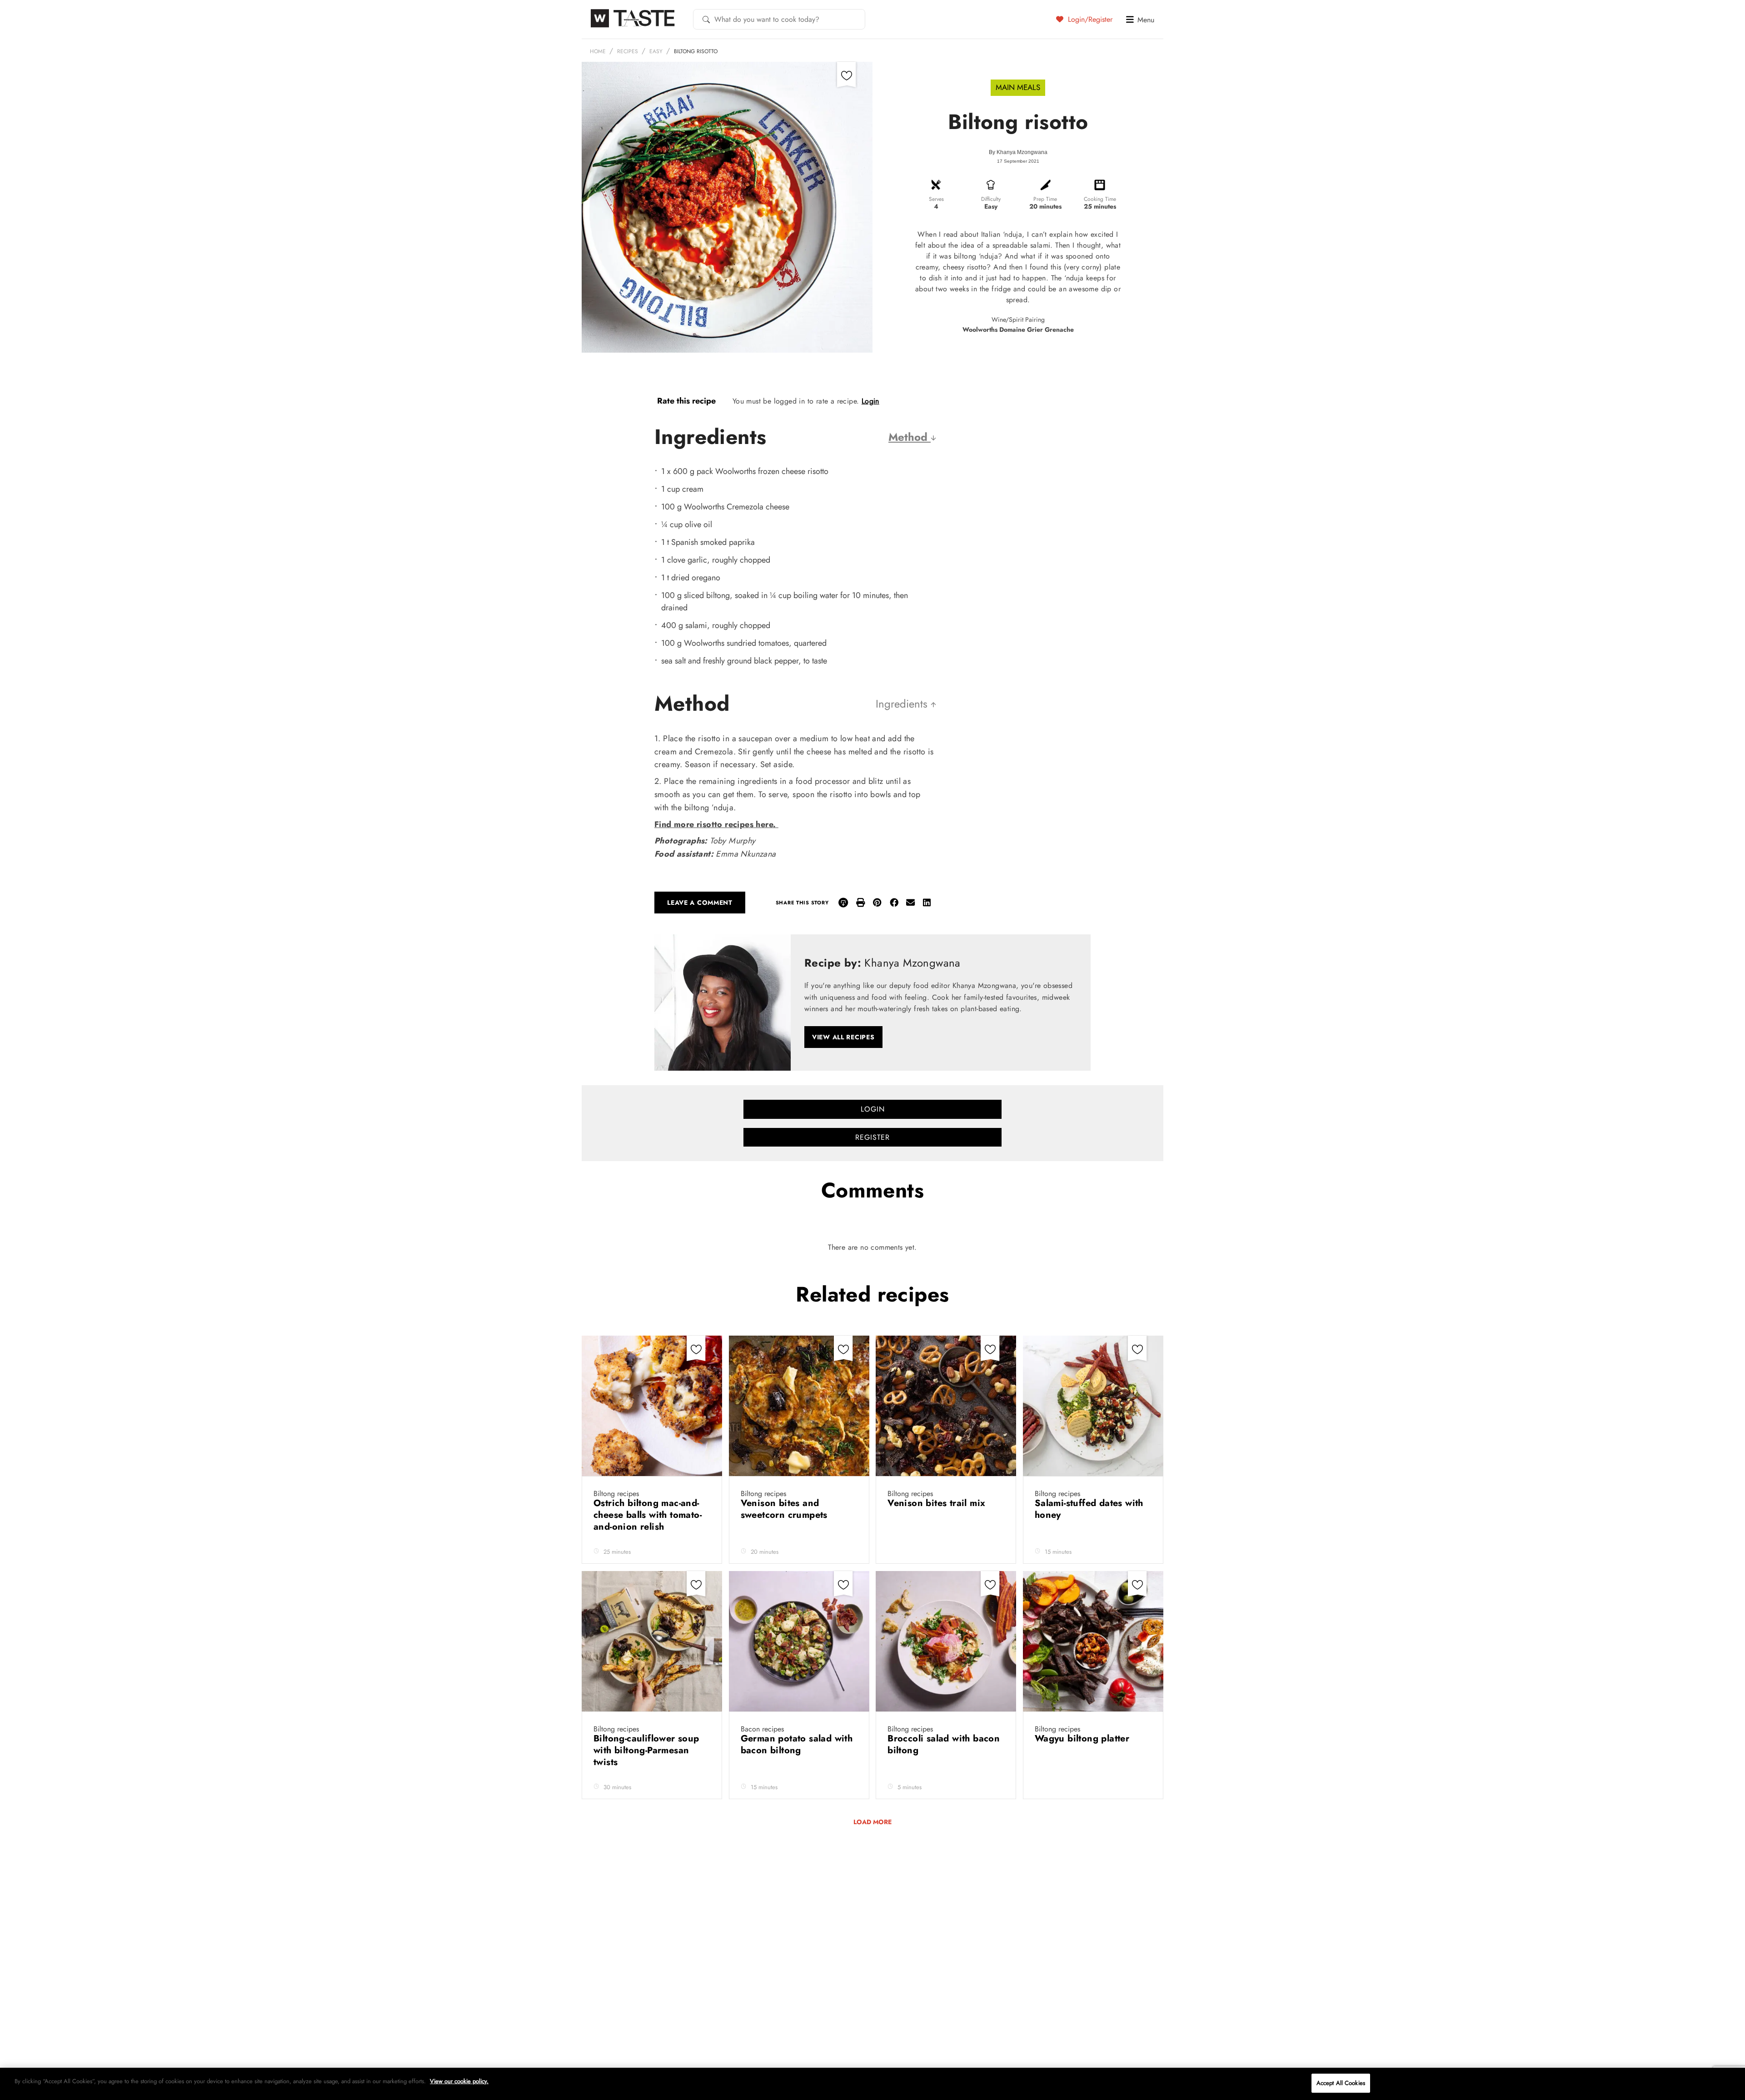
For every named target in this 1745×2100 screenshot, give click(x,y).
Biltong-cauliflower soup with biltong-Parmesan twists (646, 1750)
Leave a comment (700, 903)
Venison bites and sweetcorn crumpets (786, 1509)
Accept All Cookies (1341, 2083)
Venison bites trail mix (938, 1503)
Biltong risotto (696, 51)
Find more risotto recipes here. (716, 824)
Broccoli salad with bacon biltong (944, 1744)
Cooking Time (1100, 199)
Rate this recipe (686, 401)
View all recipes (843, 1037)
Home (598, 51)
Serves (936, 199)
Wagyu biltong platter (1084, 1738)
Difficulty (991, 199)
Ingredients (903, 704)
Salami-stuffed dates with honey (1089, 1509)
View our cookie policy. (459, 2081)
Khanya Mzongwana (1022, 152)
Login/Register (1089, 19)
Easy (656, 51)
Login (870, 401)
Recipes (628, 51)
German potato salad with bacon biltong (797, 1744)
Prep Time (1045, 199)
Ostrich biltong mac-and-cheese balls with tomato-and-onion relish (648, 1515)
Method (910, 437)
